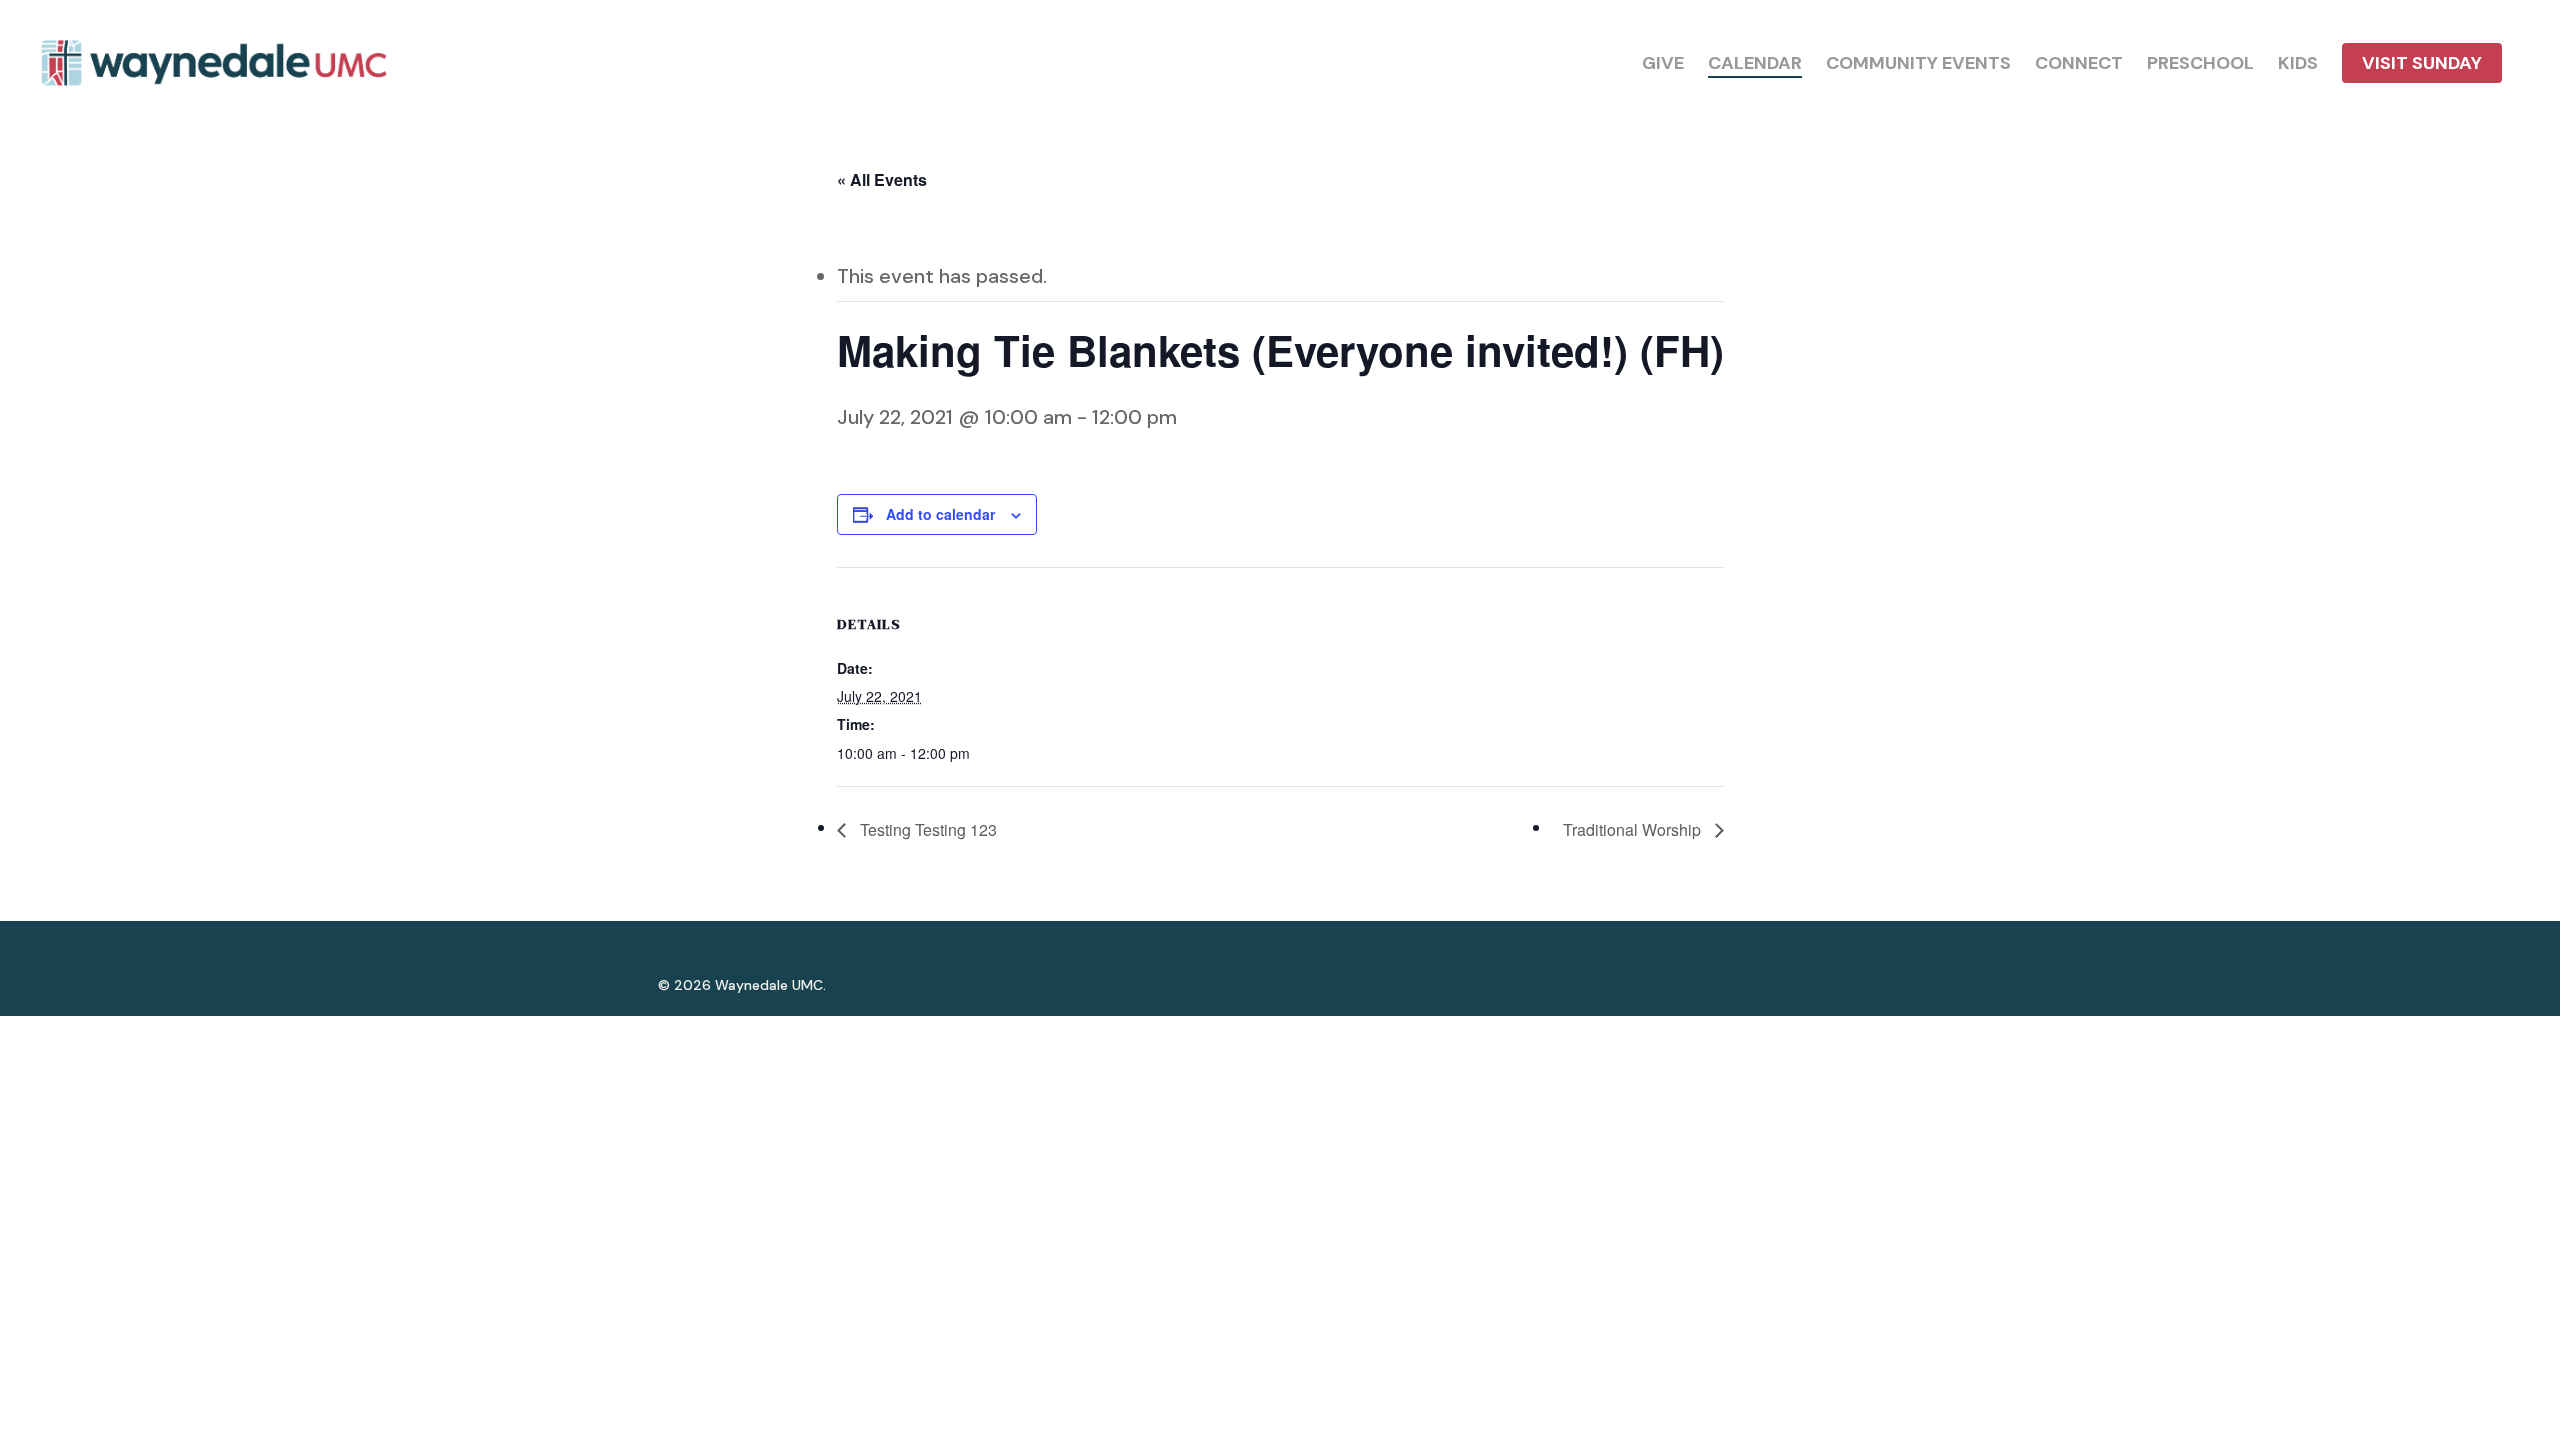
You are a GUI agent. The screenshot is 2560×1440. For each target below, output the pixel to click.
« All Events (882, 179)
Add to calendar (940, 514)
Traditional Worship (1634, 829)
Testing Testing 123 (926, 829)
